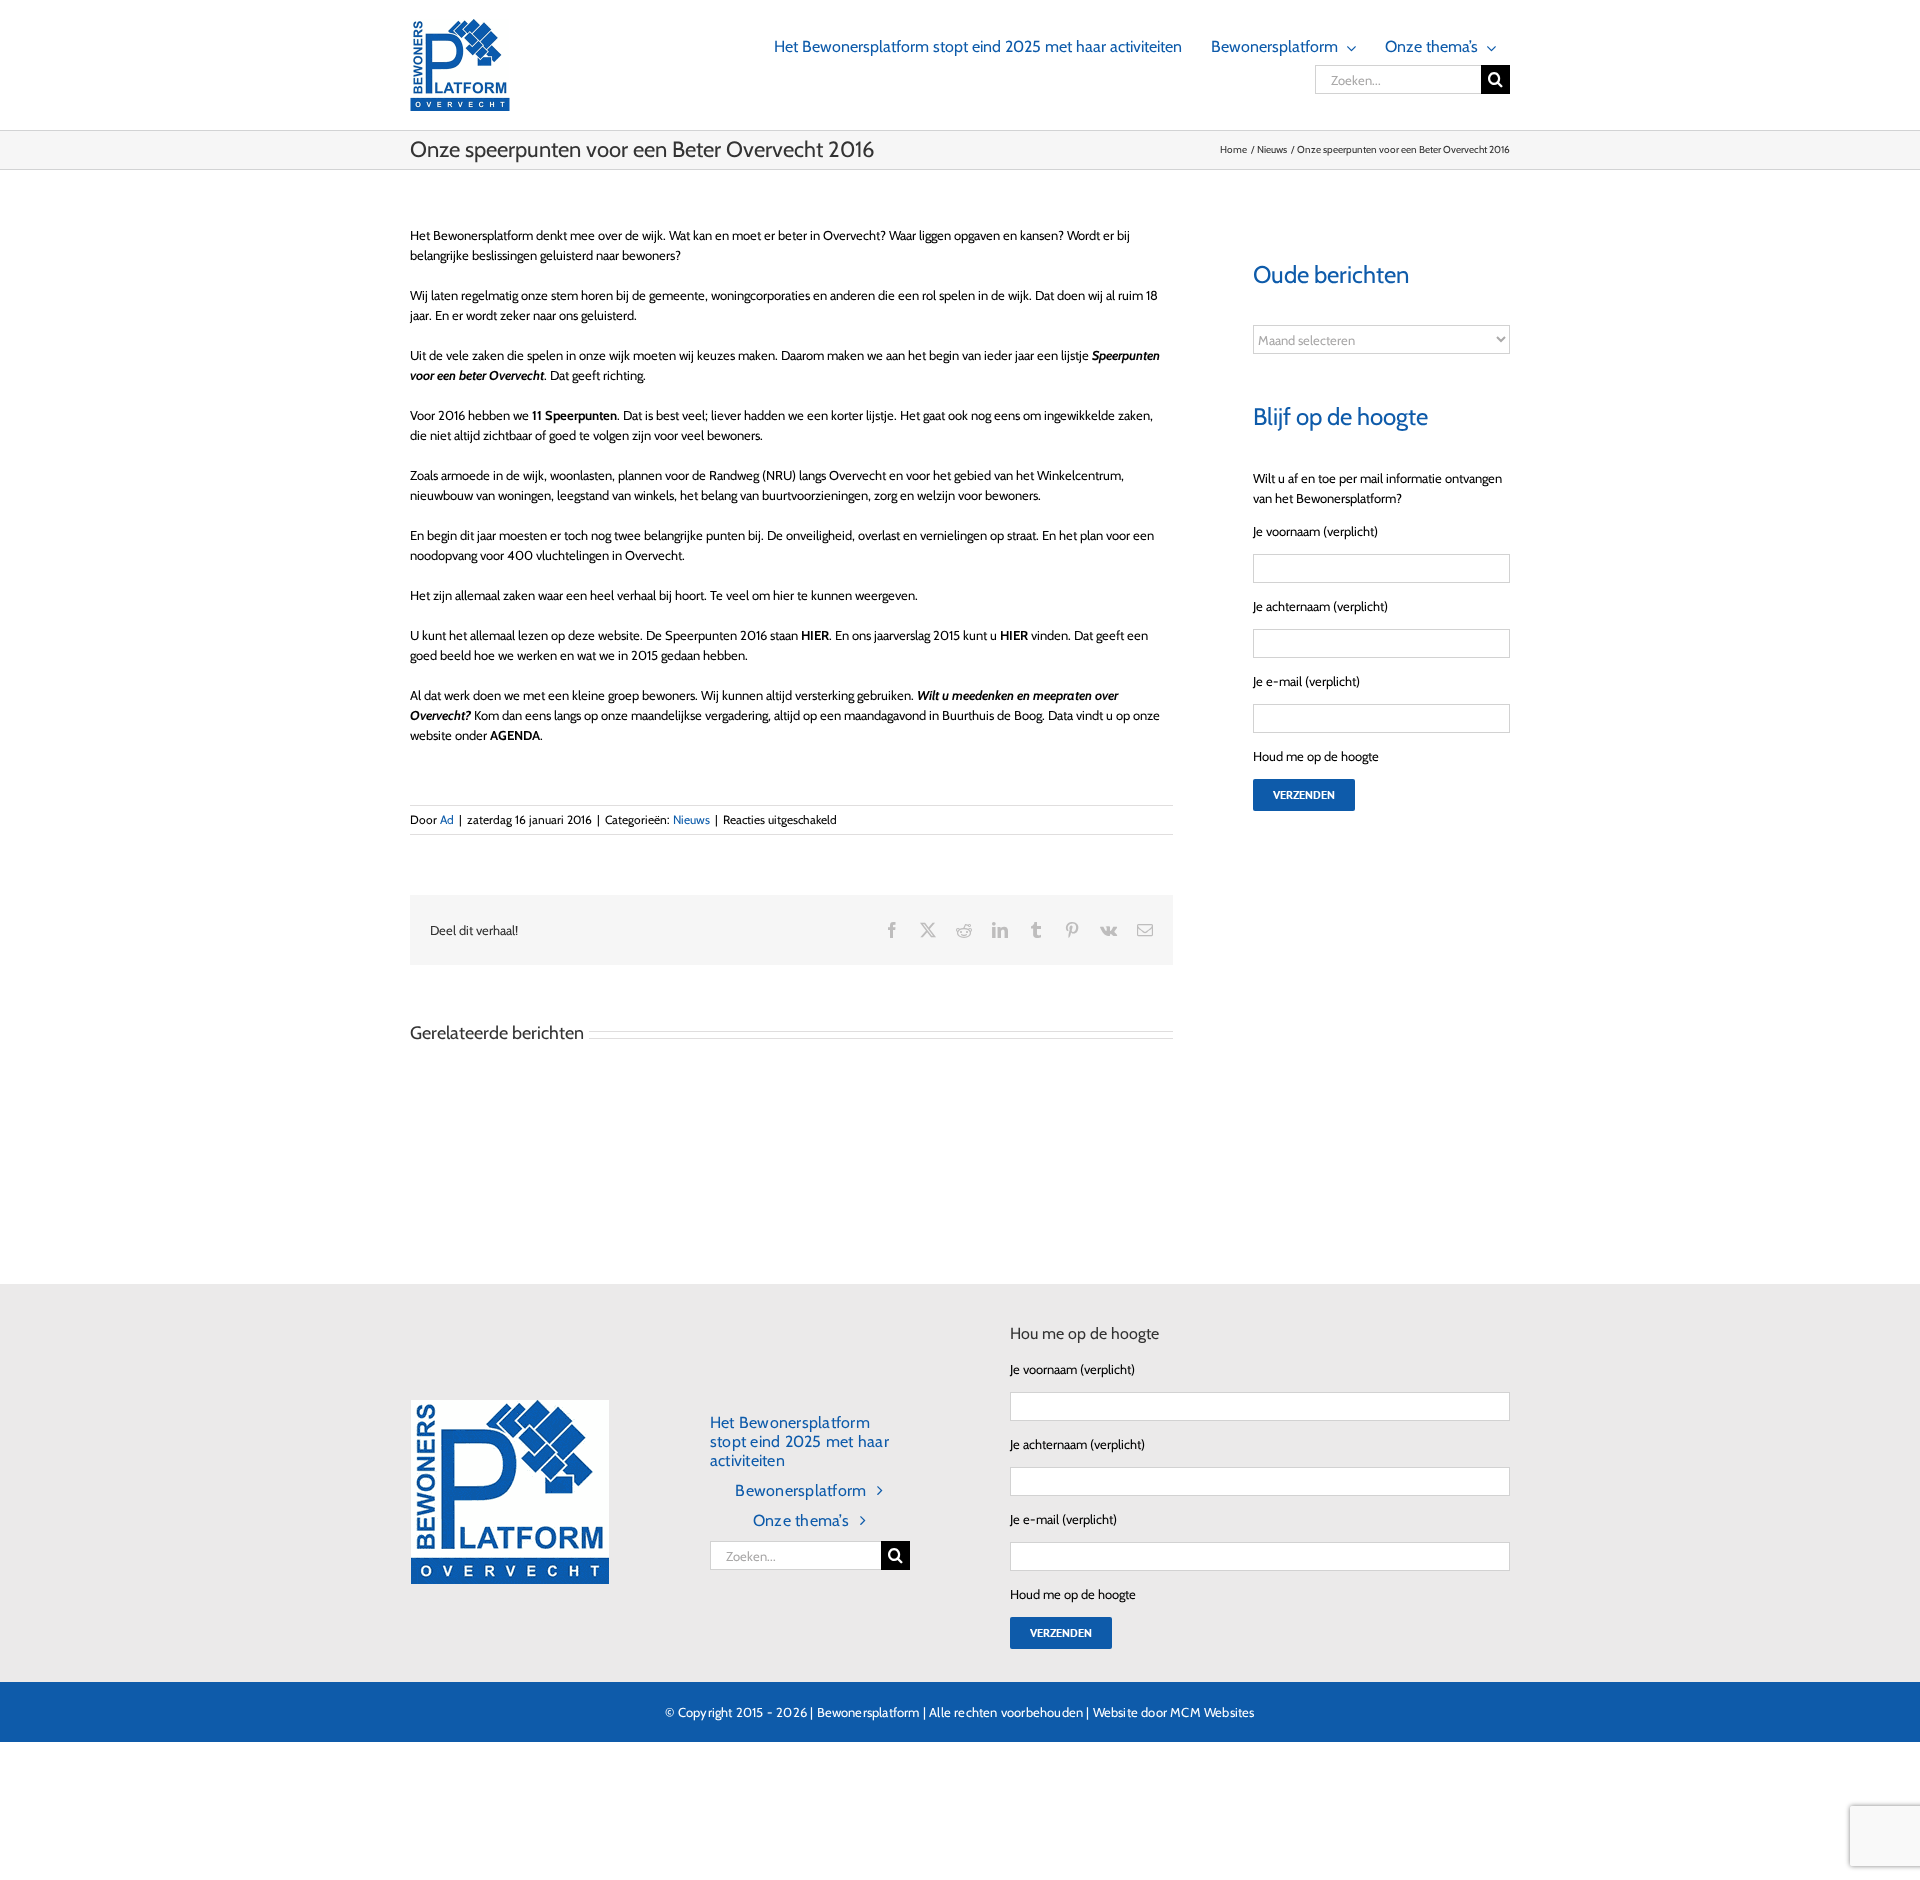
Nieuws (691, 819)
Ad (447, 819)
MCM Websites (1212, 1712)
